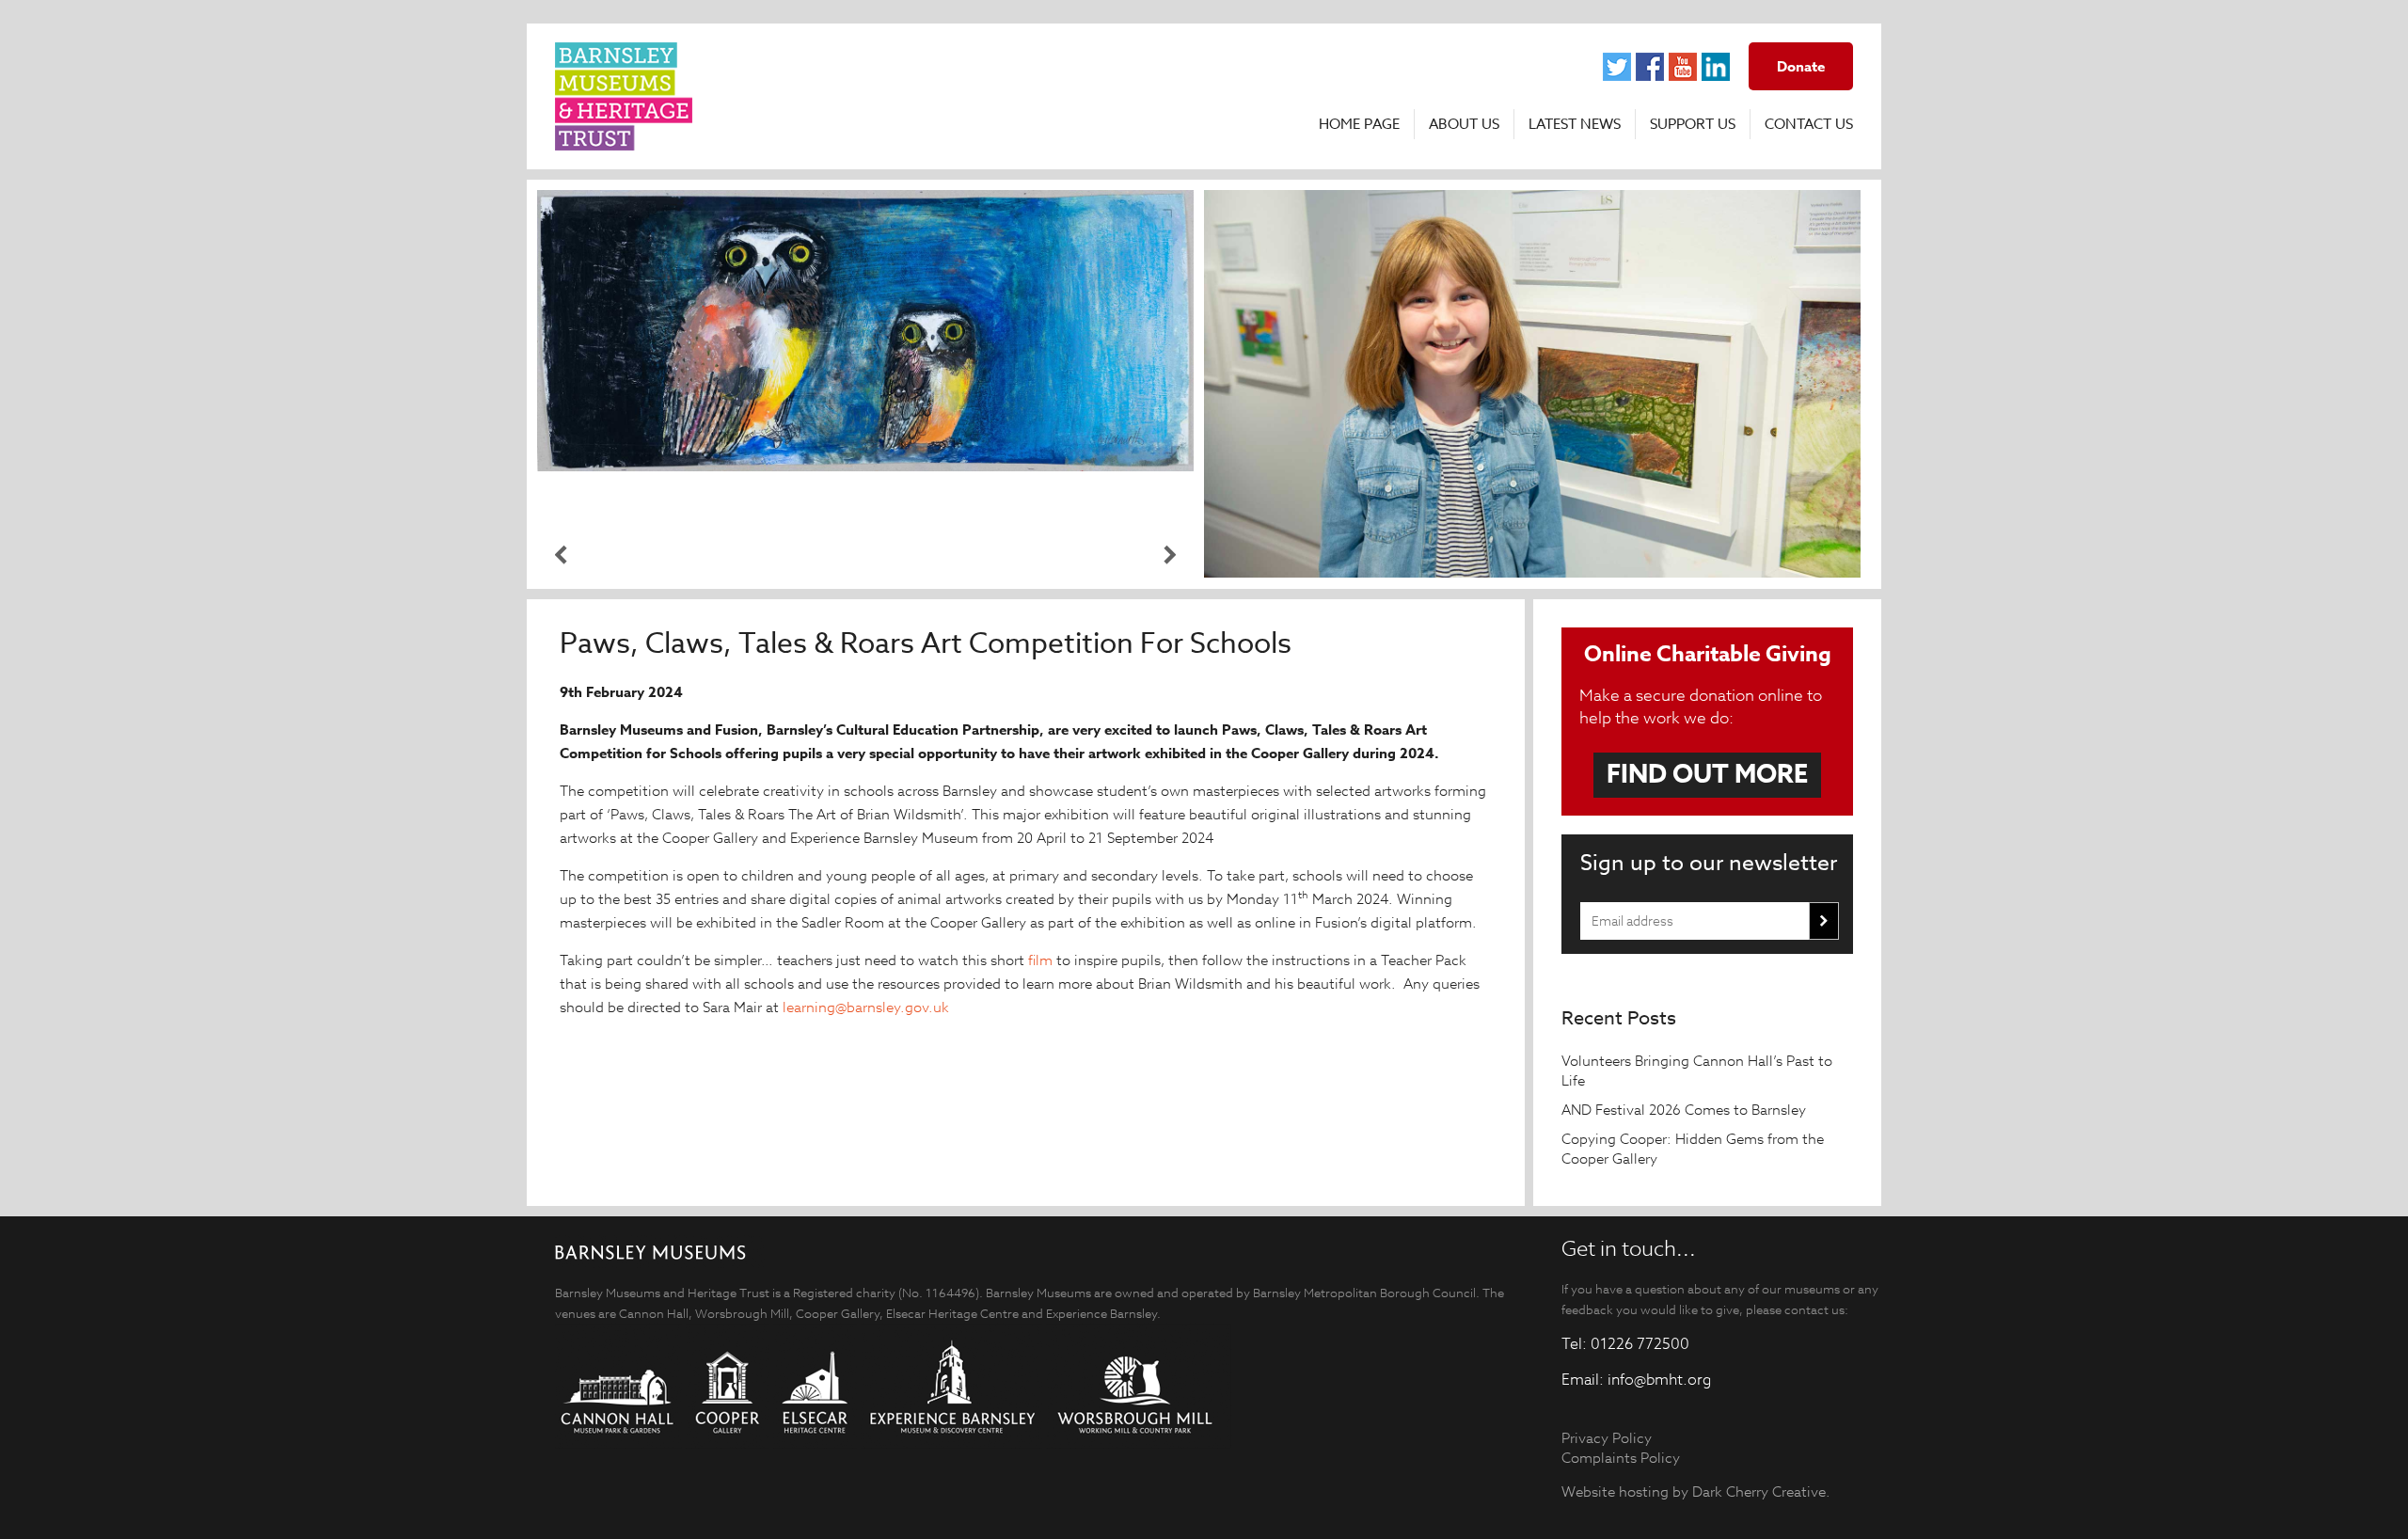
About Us (1464, 124)
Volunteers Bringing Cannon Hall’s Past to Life (1697, 1071)
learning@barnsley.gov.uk (866, 1007)
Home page (1359, 124)
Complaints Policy (1621, 1458)
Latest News (1575, 124)
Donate (1801, 66)
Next (1170, 555)
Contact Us (1809, 124)
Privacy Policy (1607, 1438)
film (1040, 960)
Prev (561, 555)
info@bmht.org (1659, 1380)
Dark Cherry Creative (1759, 1491)
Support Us (1693, 124)
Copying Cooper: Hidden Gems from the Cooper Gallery (1693, 1149)
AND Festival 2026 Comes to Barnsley (1686, 1110)
